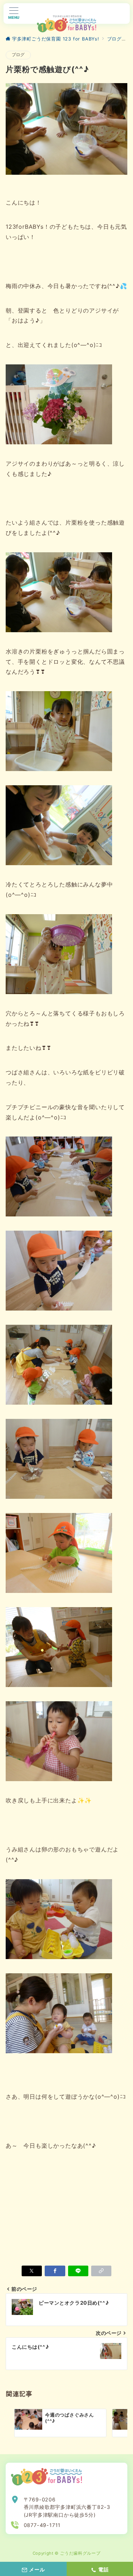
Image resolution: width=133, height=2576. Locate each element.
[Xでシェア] (32, 2271)
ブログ (18, 55)
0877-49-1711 (42, 2525)
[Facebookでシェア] (55, 2271)
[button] (101, 2271)
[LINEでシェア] (78, 2271)
